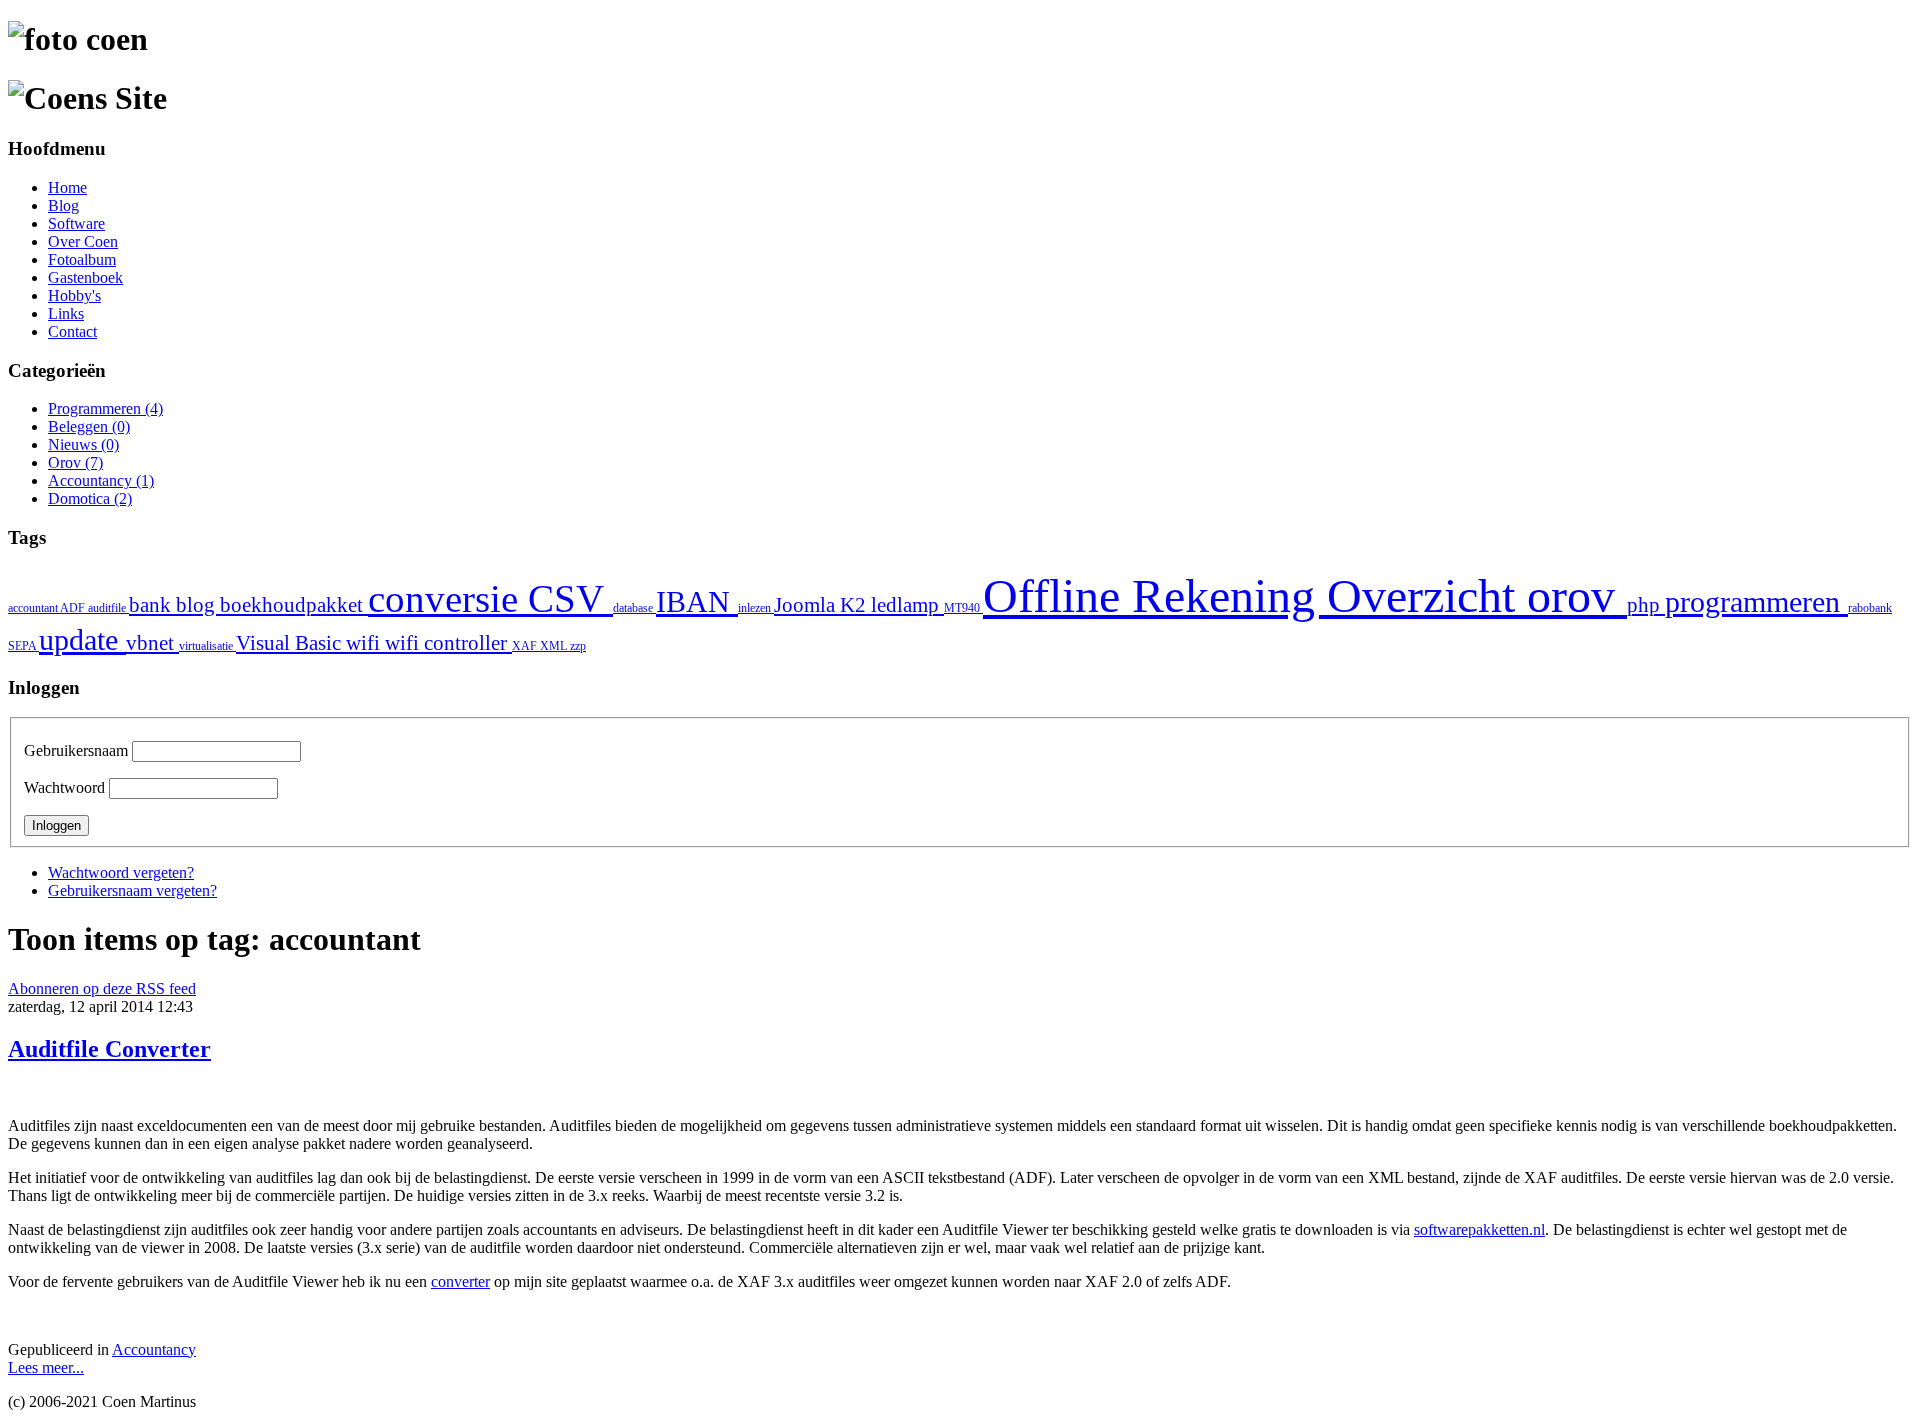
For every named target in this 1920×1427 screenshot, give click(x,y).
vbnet (152, 643)
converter (460, 1281)
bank (152, 605)
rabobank (1870, 608)
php (1646, 605)
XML (555, 646)
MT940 (963, 608)
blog (198, 605)
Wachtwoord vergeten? (121, 872)
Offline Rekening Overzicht (1255, 595)
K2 (855, 605)
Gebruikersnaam (76, 750)
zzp (578, 646)
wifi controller (448, 643)
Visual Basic (291, 643)
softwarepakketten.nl (1479, 1229)
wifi (365, 643)
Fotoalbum (82, 259)
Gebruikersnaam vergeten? (132, 890)
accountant (34, 608)
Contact (72, 331)
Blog (63, 205)
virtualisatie (207, 646)
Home (67, 187)
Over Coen (83, 241)
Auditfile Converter (109, 1049)
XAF (526, 646)
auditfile (108, 608)
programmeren (1756, 602)
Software (76, 223)
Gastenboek (85, 277)
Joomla (807, 605)
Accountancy (154, 1349)
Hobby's (74, 295)
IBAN (697, 602)
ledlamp (907, 605)
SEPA (23, 646)
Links (66, 313)
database (634, 608)
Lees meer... (46, 1367)
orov (1577, 595)
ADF (74, 608)
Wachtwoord (64, 787)
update (82, 640)
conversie (448, 598)
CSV (570, 598)
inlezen (756, 608)
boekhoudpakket (294, 605)
